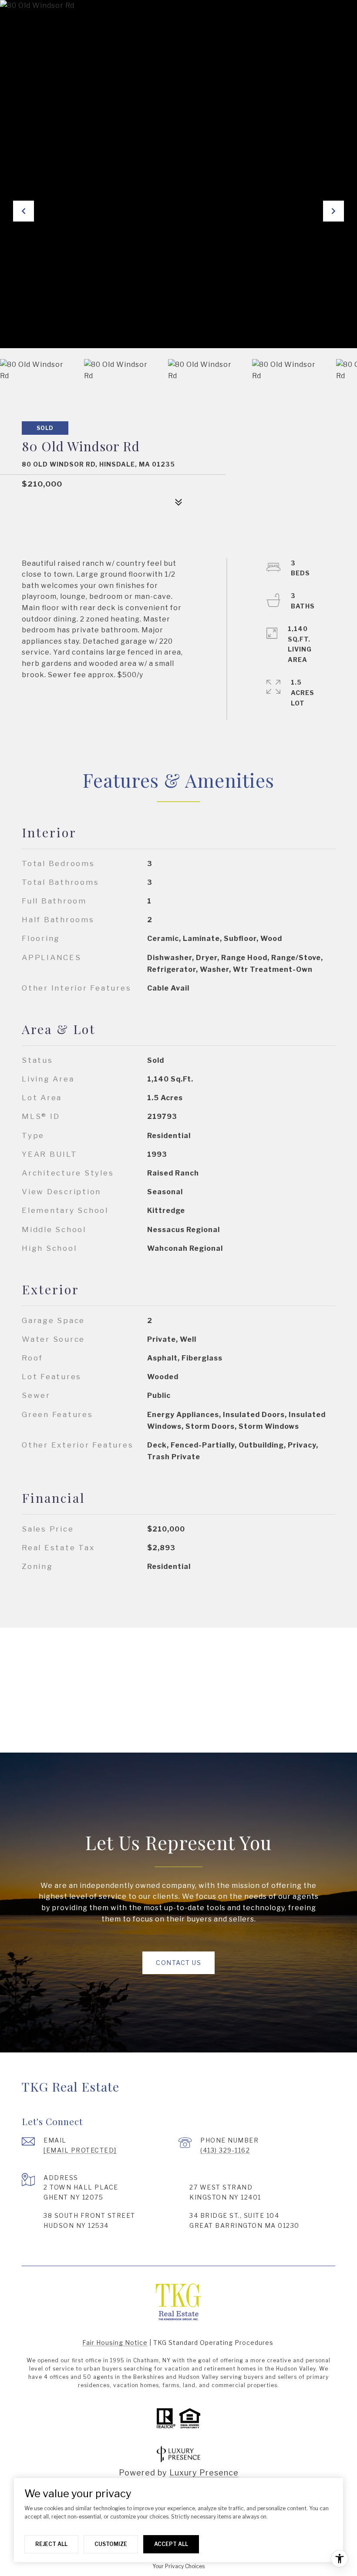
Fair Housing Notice (115, 2343)
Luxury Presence (204, 2473)
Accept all (171, 2544)
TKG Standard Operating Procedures (213, 2343)
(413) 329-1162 (225, 2150)
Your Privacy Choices (178, 2566)
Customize (111, 2544)
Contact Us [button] (178, 1963)
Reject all (51, 2544)
